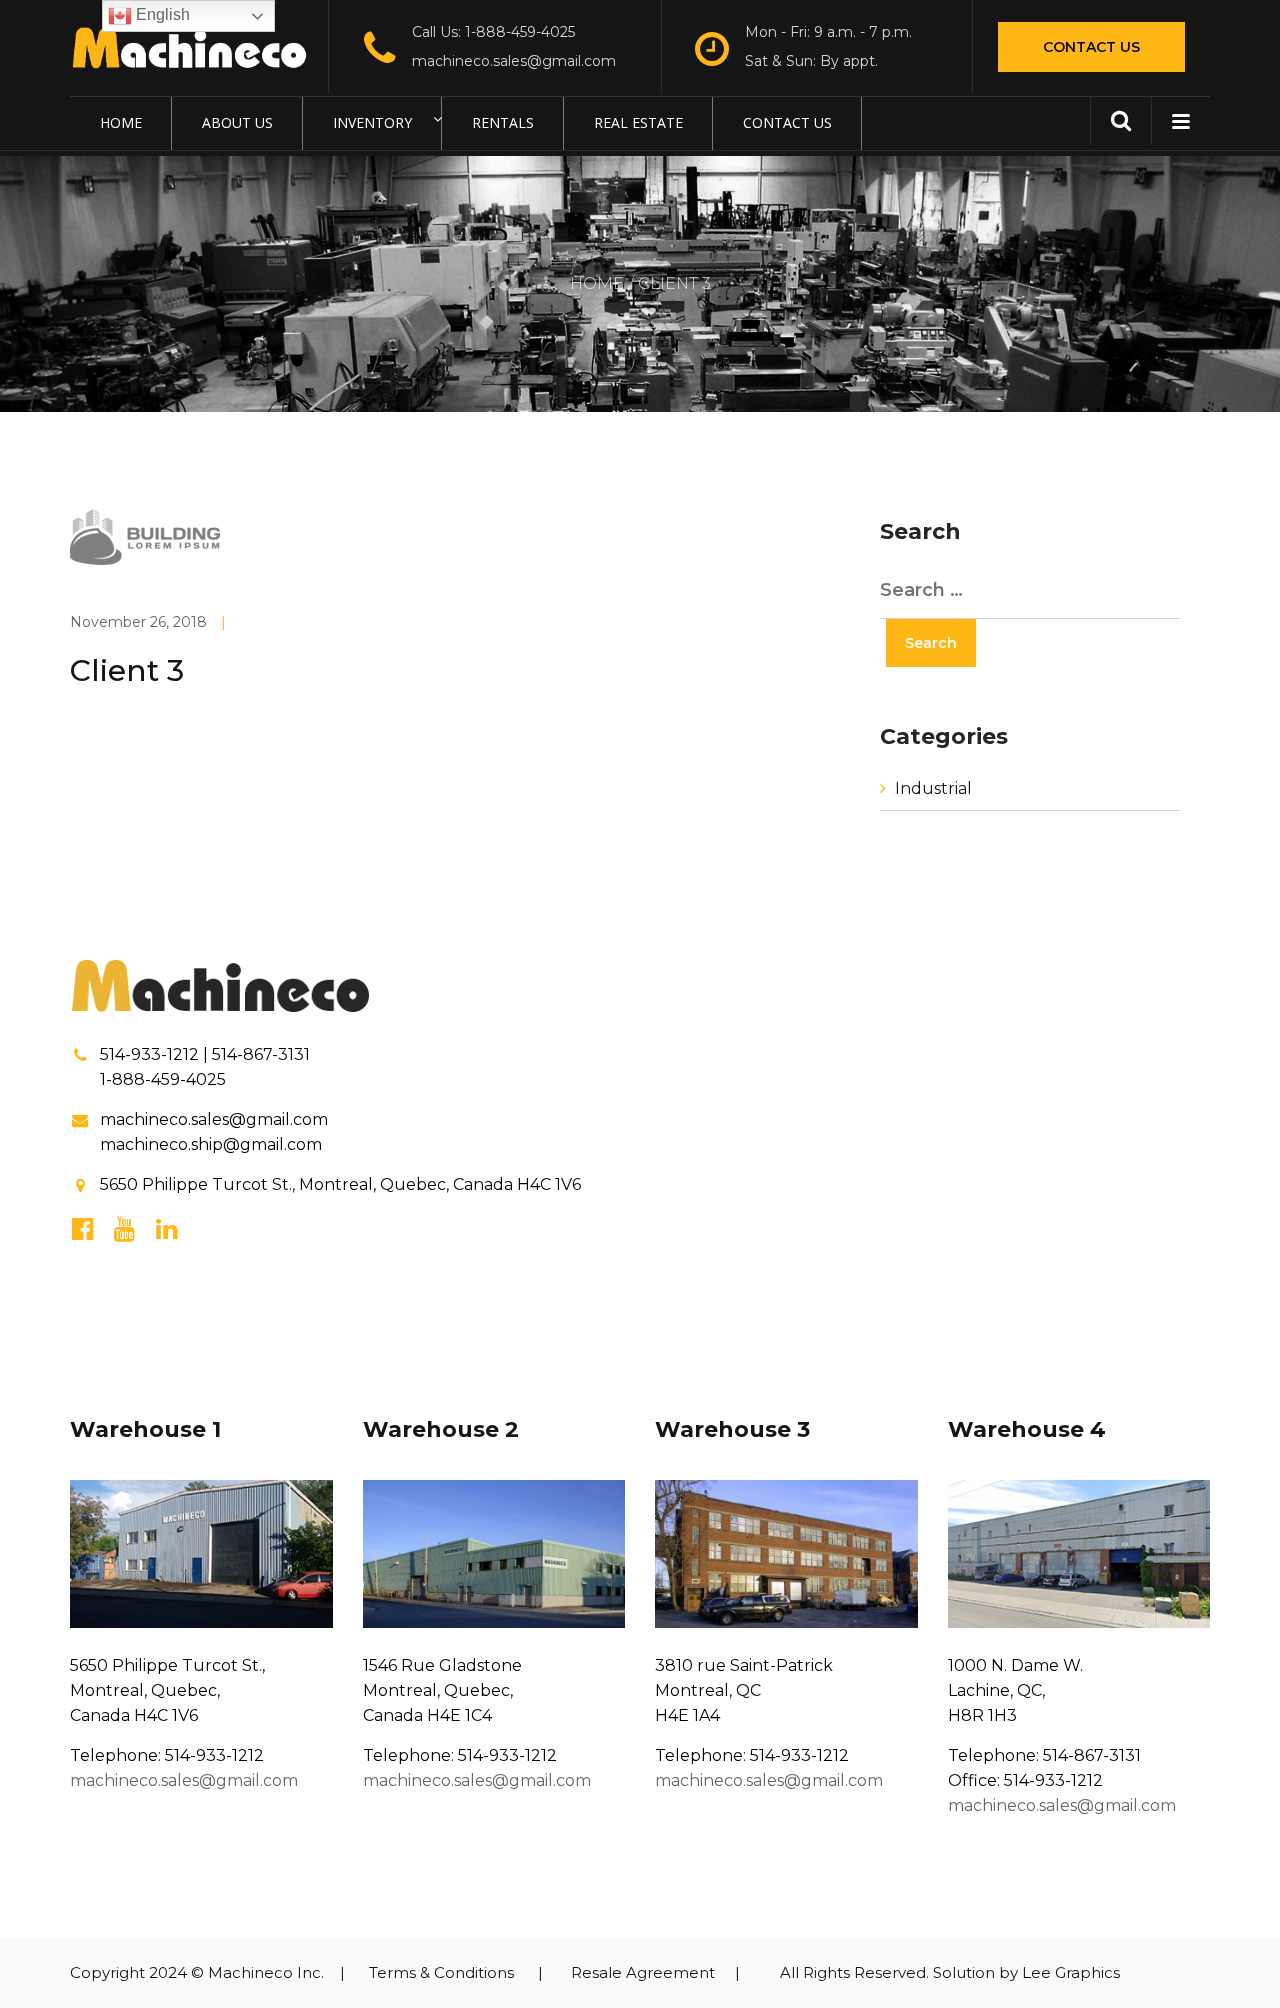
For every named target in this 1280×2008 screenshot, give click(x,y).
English (161, 14)
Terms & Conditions (441, 1972)
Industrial (933, 788)
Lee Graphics (1071, 1972)
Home (597, 283)
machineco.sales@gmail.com (514, 61)
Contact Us (1091, 47)
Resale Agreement (643, 1972)
